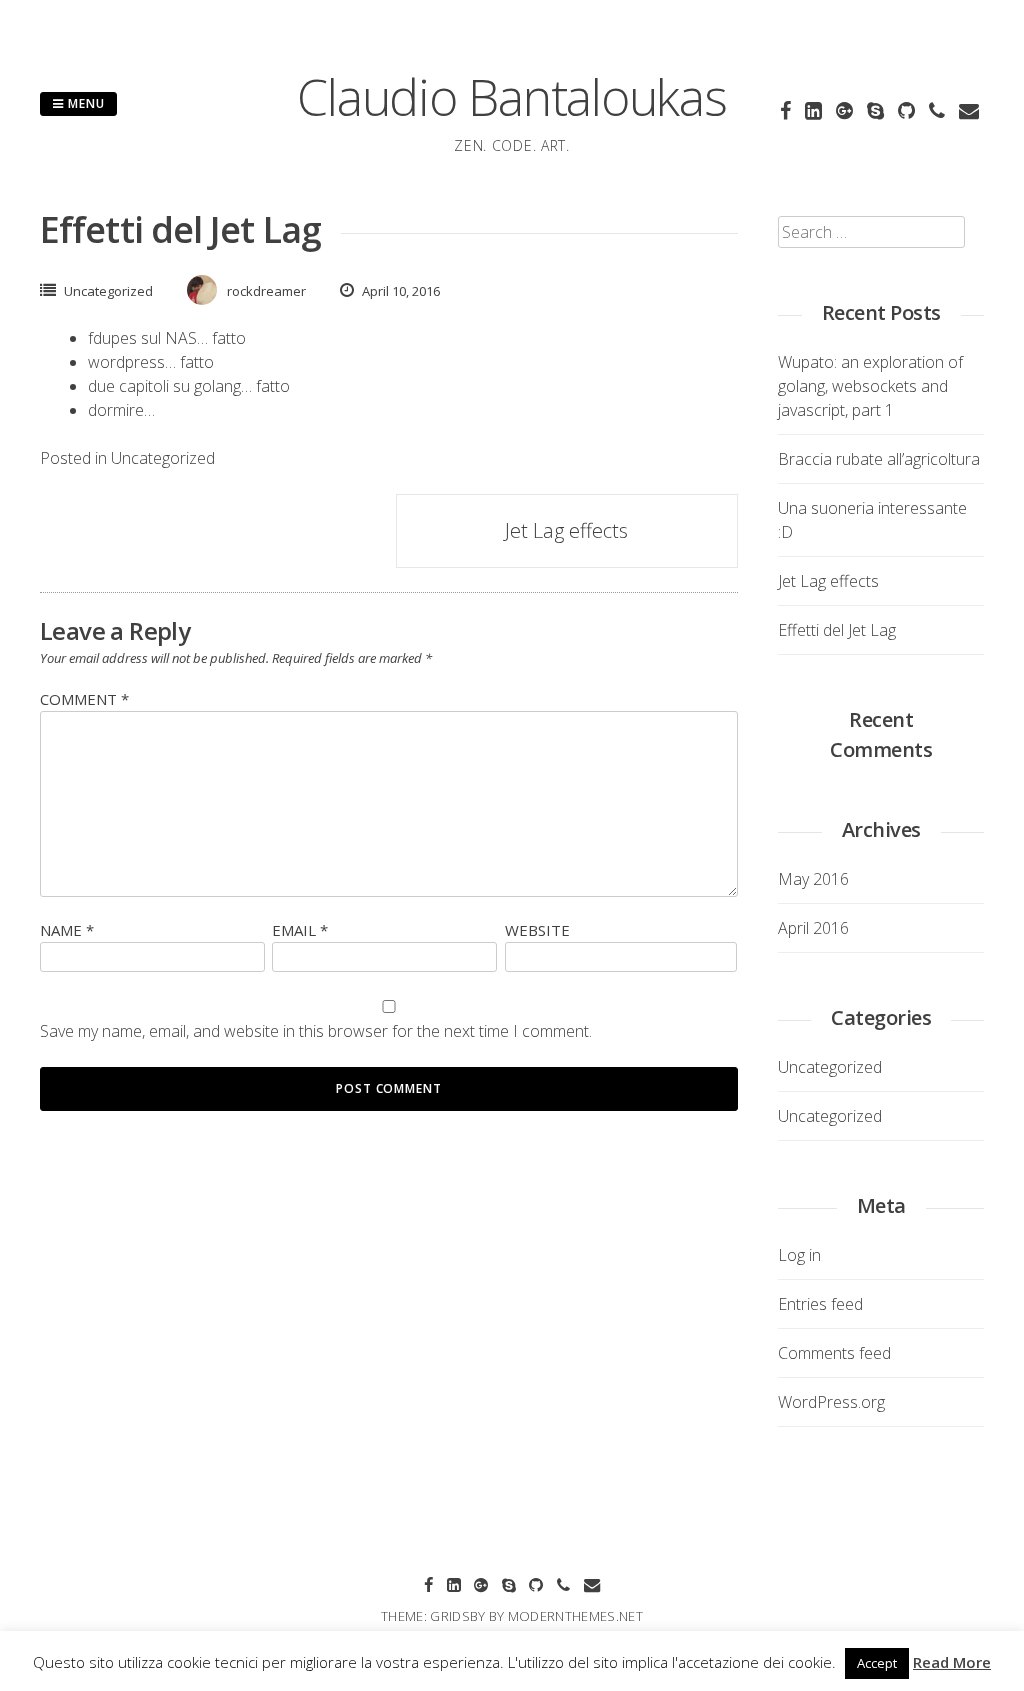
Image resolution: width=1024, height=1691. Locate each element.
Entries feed (820, 1304)
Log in (799, 1255)
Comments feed (834, 1353)
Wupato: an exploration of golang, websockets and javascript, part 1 (870, 386)
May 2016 (813, 879)
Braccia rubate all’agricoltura (879, 459)
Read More (952, 1662)
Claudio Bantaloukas (511, 97)
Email (300, 930)
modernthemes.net (575, 1616)
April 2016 (813, 928)
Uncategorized (108, 291)
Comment (84, 699)
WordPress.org (831, 1402)
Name (67, 930)
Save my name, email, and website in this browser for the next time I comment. (316, 1031)
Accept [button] (877, 1663)
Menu (84, 103)
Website (537, 930)
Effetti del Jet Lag (837, 630)
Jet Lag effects (566, 530)
